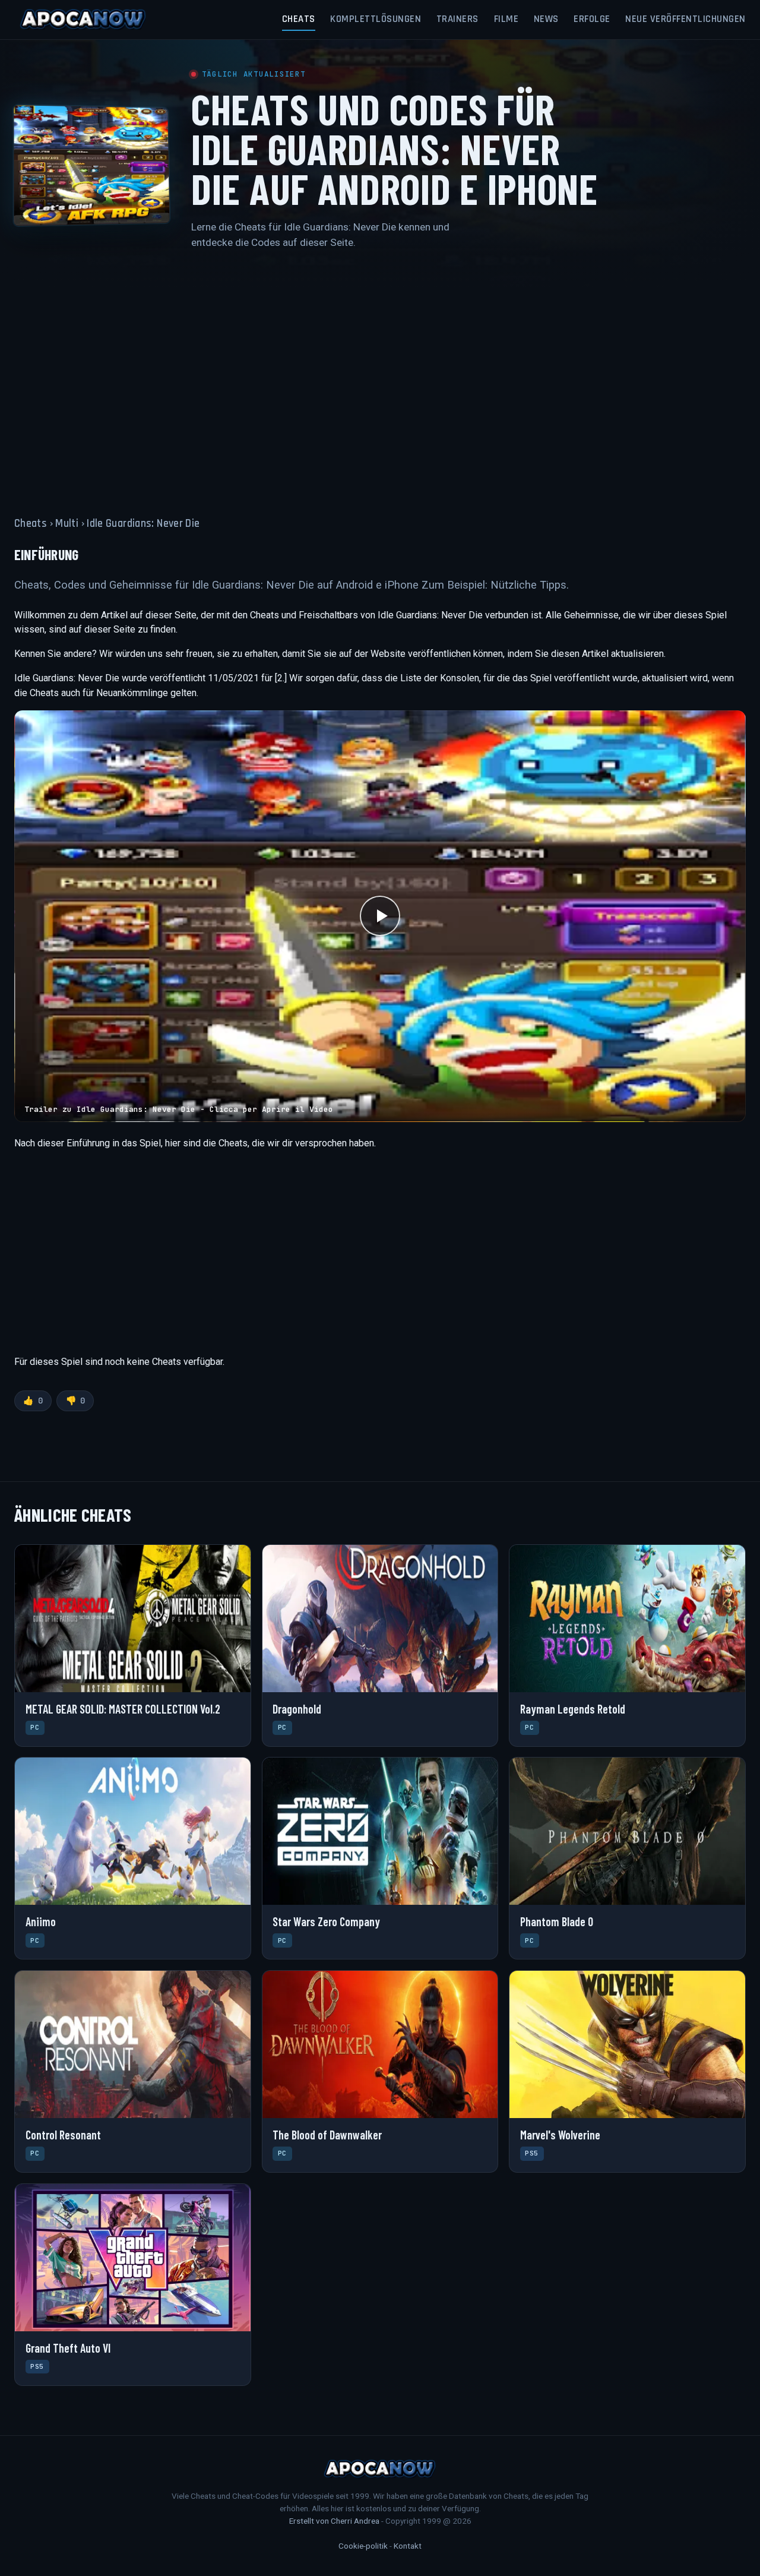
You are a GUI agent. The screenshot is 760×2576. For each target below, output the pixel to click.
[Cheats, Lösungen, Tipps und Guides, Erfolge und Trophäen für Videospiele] (83, 20)
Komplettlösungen (376, 19)
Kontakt (408, 2546)
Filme (506, 19)
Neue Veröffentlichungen (685, 19)
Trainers (457, 19)
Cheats (299, 19)
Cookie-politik (363, 2546)
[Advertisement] (380, 376)
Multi (67, 524)
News (546, 19)
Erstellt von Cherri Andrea (334, 2521)
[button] (380, 916)
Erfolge (592, 19)
